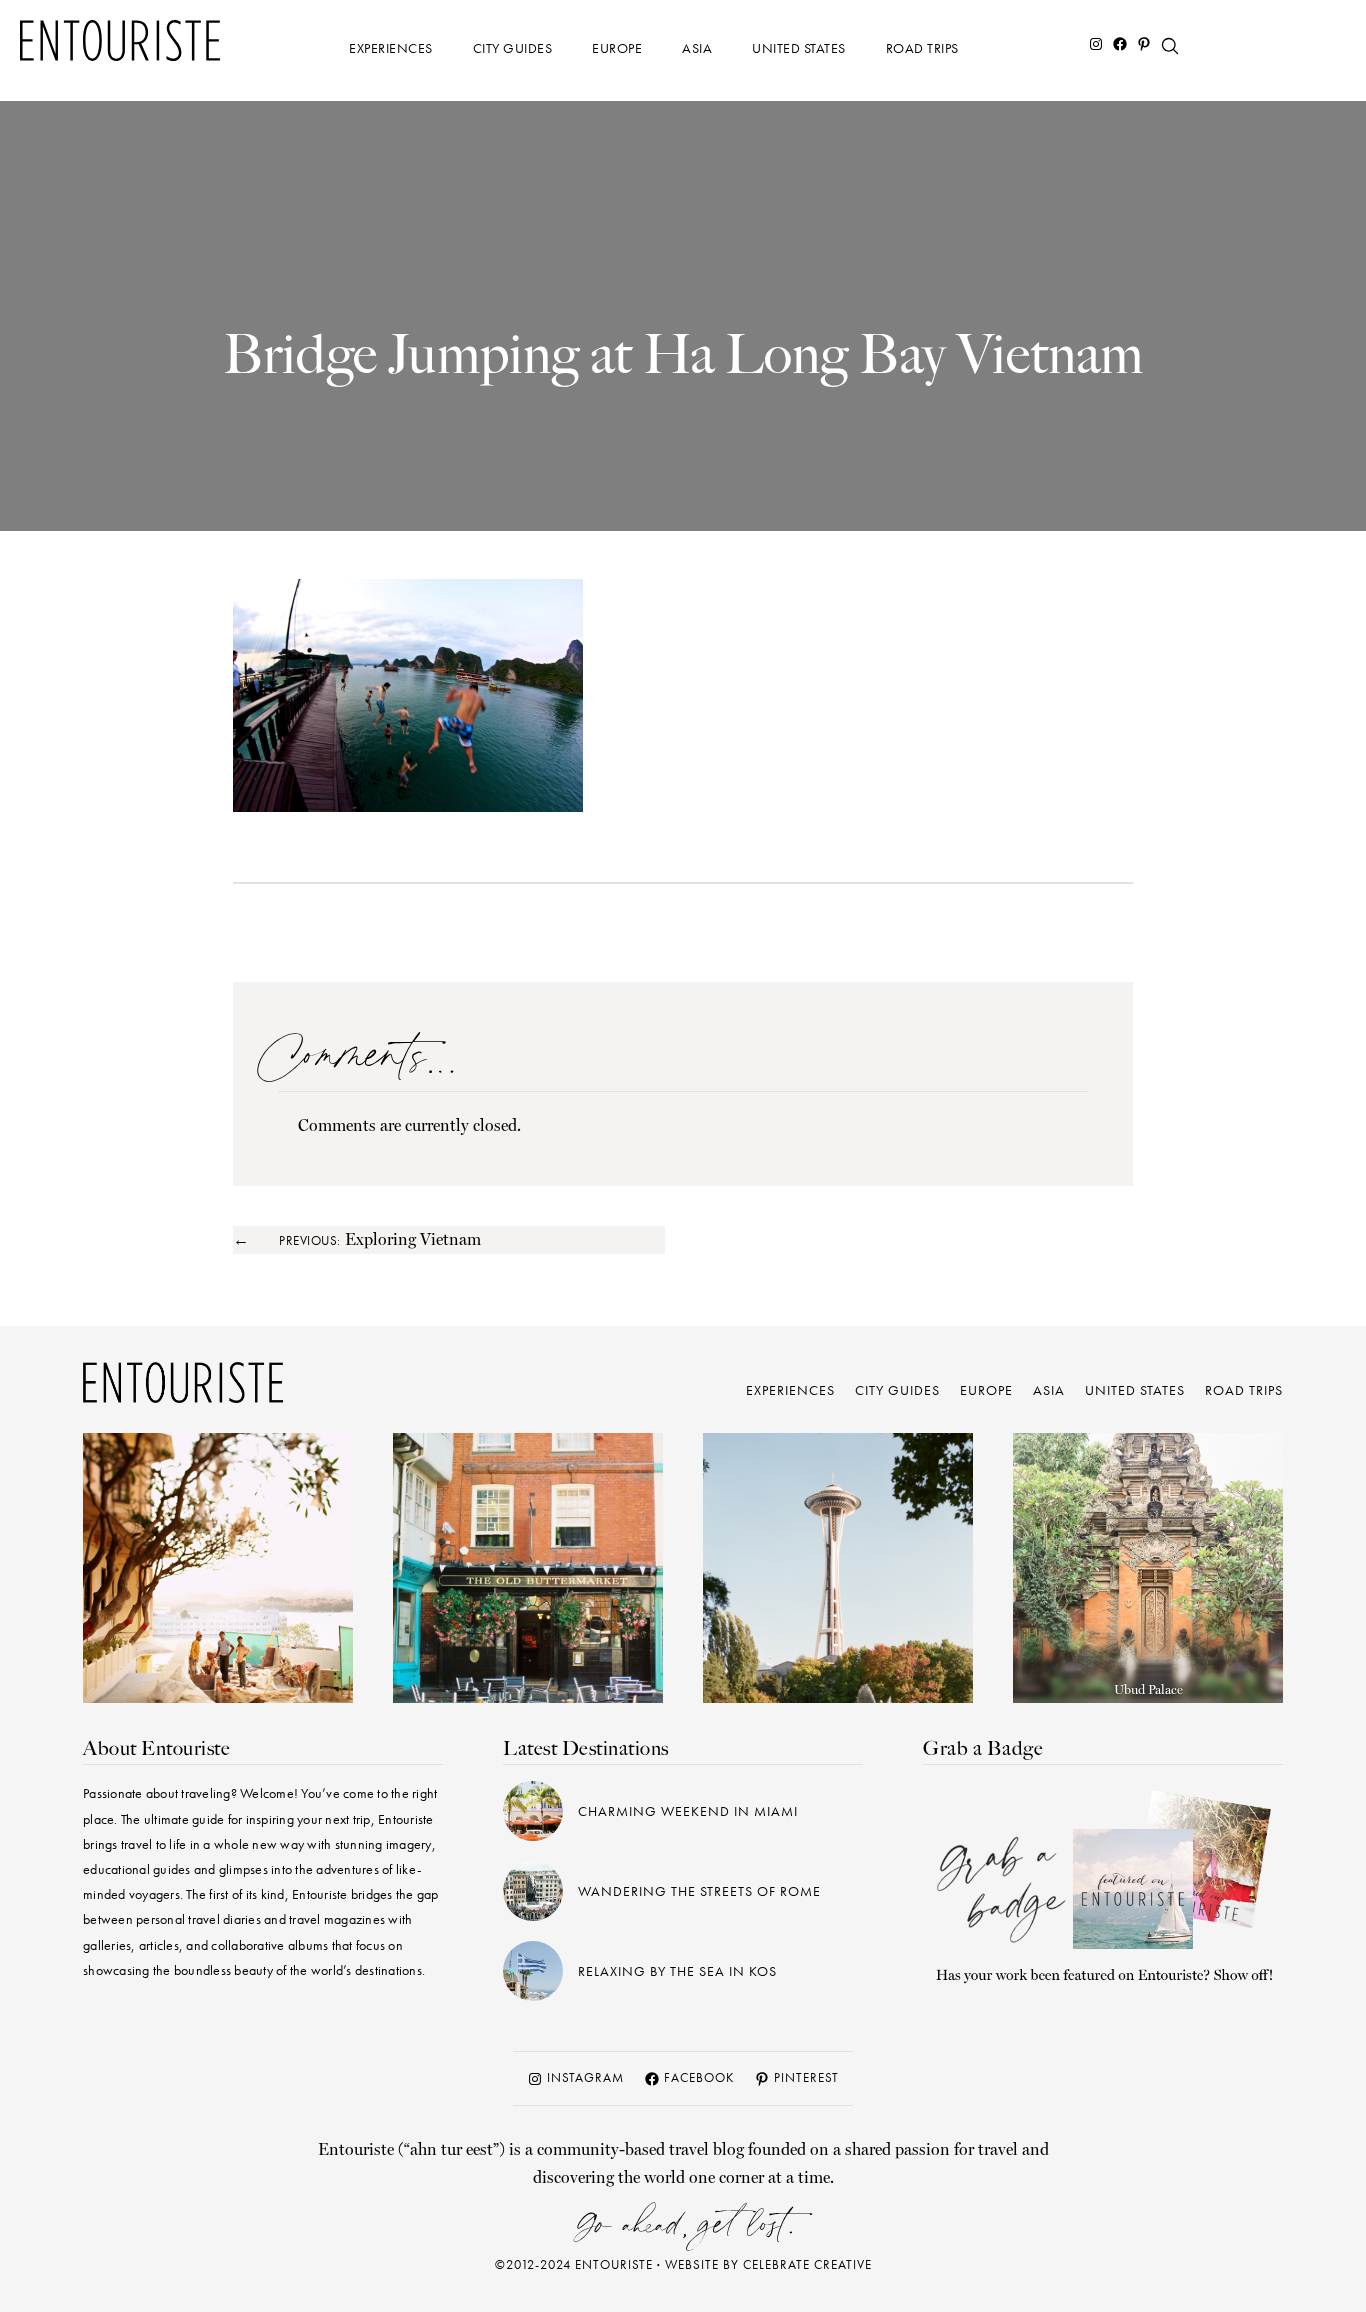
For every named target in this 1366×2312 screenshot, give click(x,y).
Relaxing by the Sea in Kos (677, 1971)
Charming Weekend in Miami (688, 1811)
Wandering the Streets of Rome (699, 1891)
